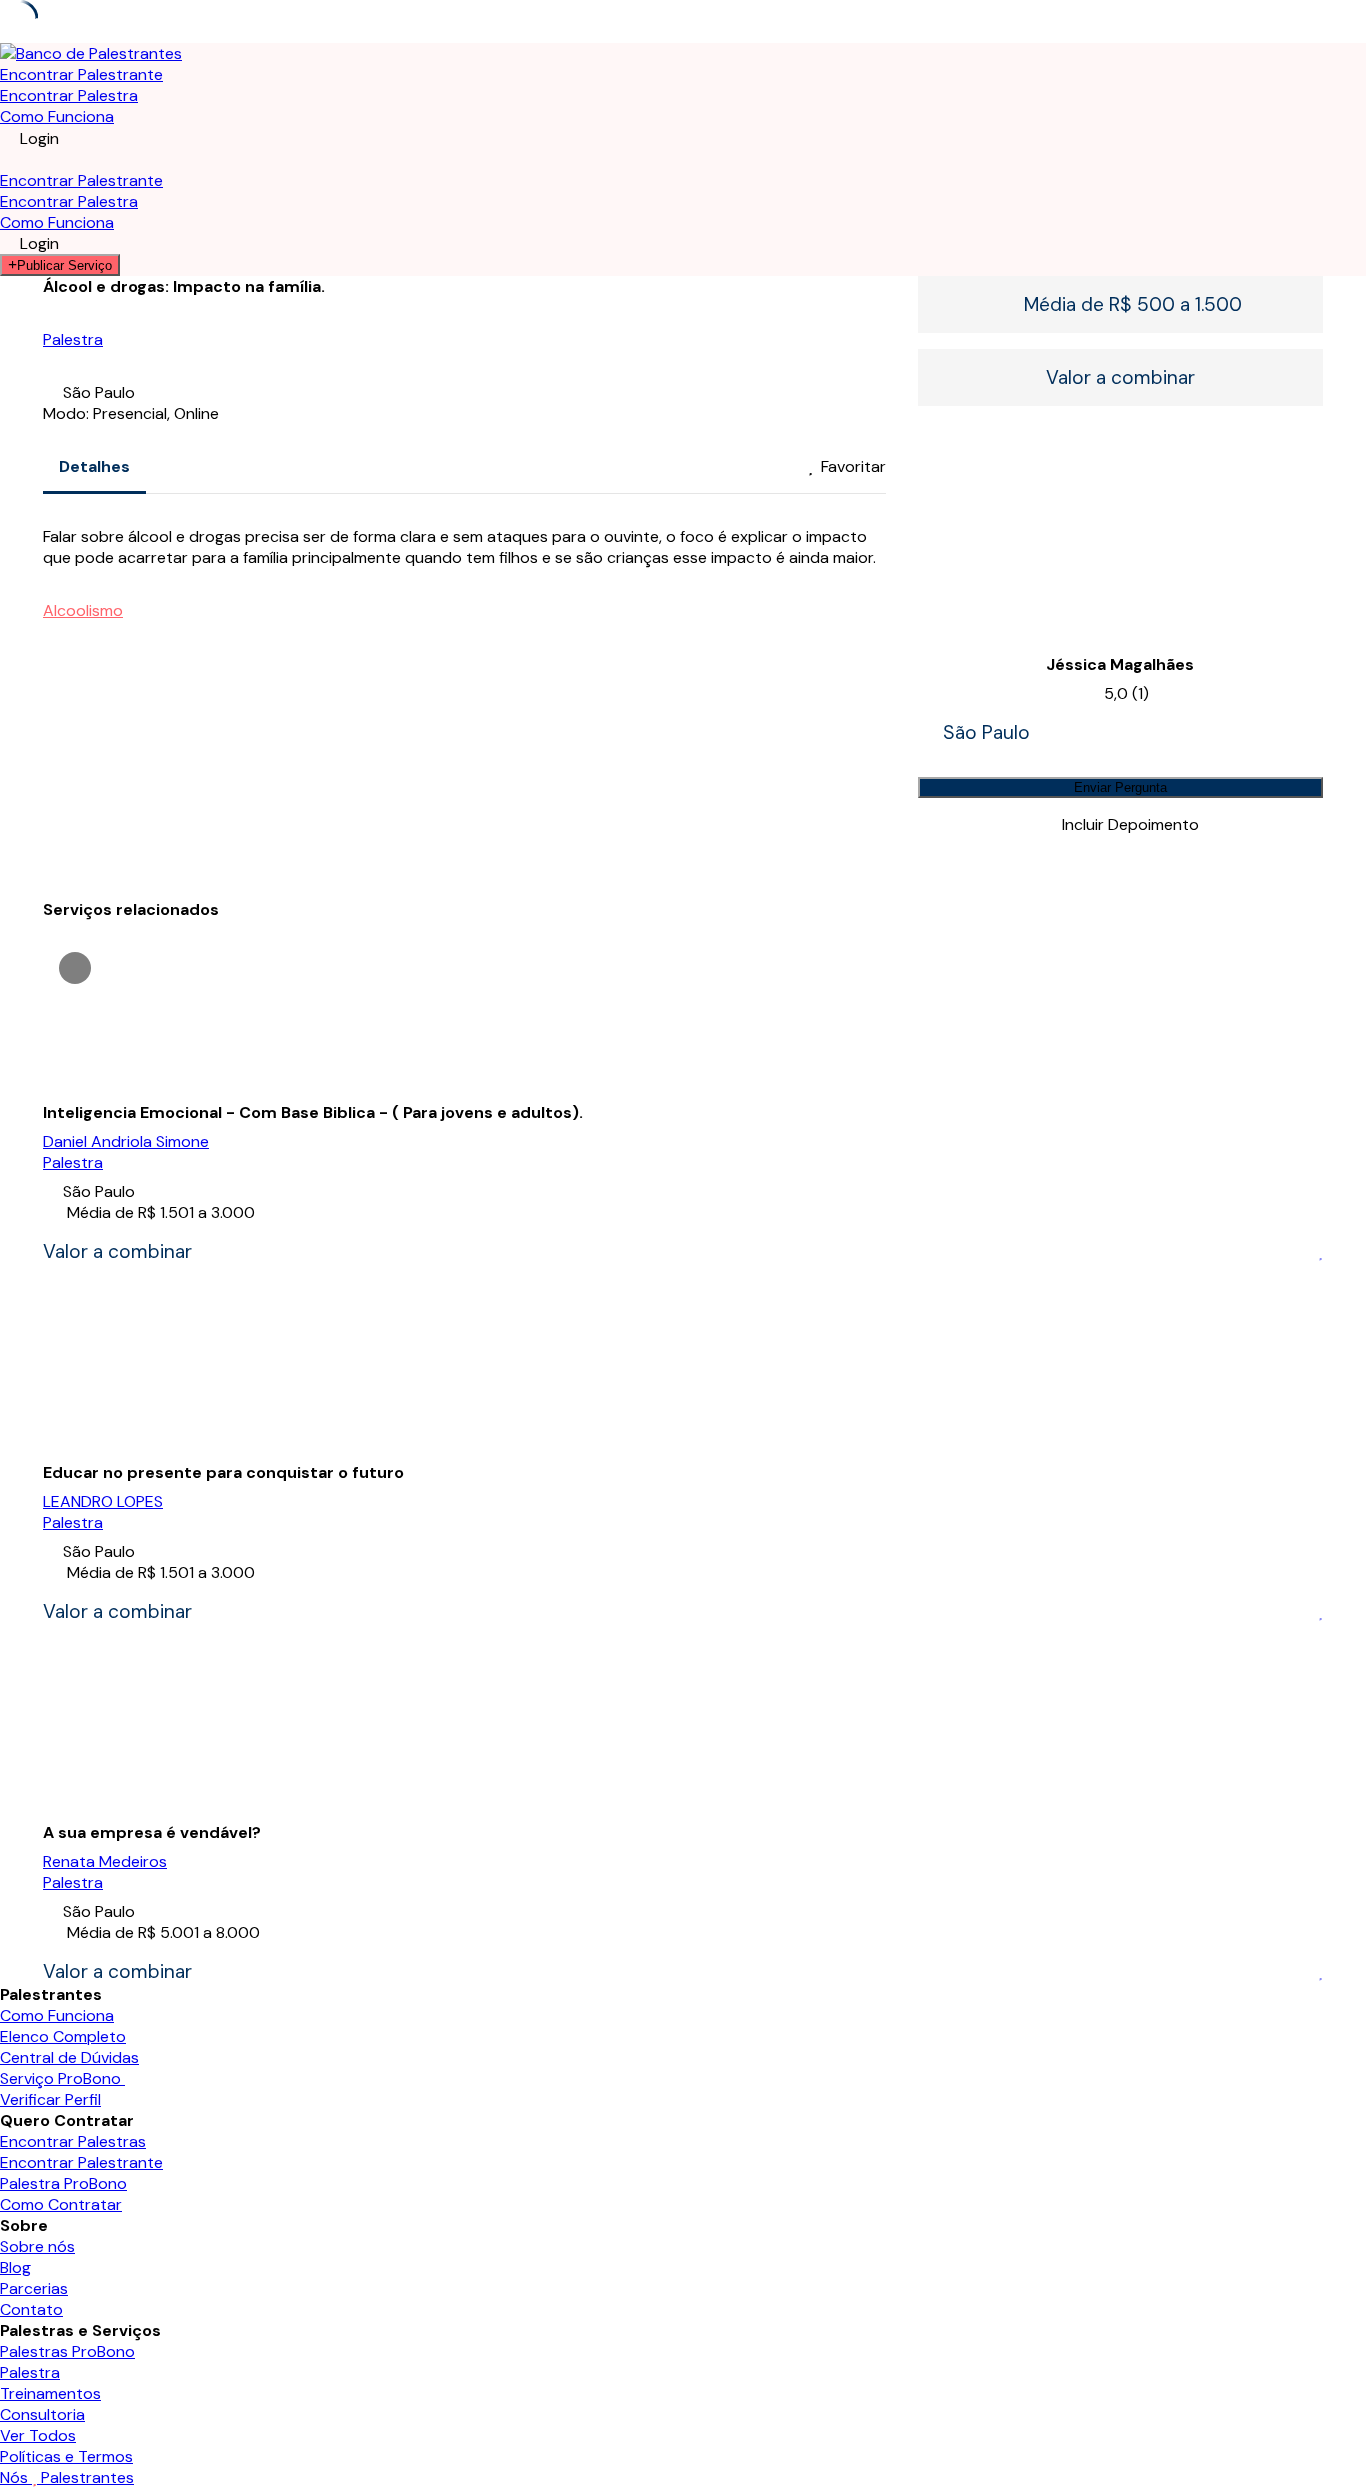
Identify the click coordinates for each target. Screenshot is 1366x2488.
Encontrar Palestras (73, 2141)
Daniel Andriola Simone (126, 1141)
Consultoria (42, 2414)
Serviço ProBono (62, 2078)
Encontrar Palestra (69, 95)
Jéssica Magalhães (1120, 664)
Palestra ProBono (63, 2183)
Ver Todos (38, 2435)
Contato (31, 2309)
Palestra (73, 339)
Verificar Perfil (50, 2099)
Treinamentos (50, 2393)
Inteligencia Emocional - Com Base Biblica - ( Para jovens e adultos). (313, 1112)
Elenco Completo (63, 2036)
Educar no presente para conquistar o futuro (223, 1472)
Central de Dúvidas (69, 2057)
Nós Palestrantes (67, 2477)
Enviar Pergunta (1120, 787)
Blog (15, 2267)
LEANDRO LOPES (103, 1501)
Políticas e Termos (66, 2456)
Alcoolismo (83, 610)
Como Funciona (57, 116)
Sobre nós (37, 2246)
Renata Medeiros (105, 1861)
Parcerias (34, 2288)
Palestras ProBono (67, 2351)
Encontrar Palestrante (81, 74)
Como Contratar (61, 2204)
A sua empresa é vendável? (152, 1832)
